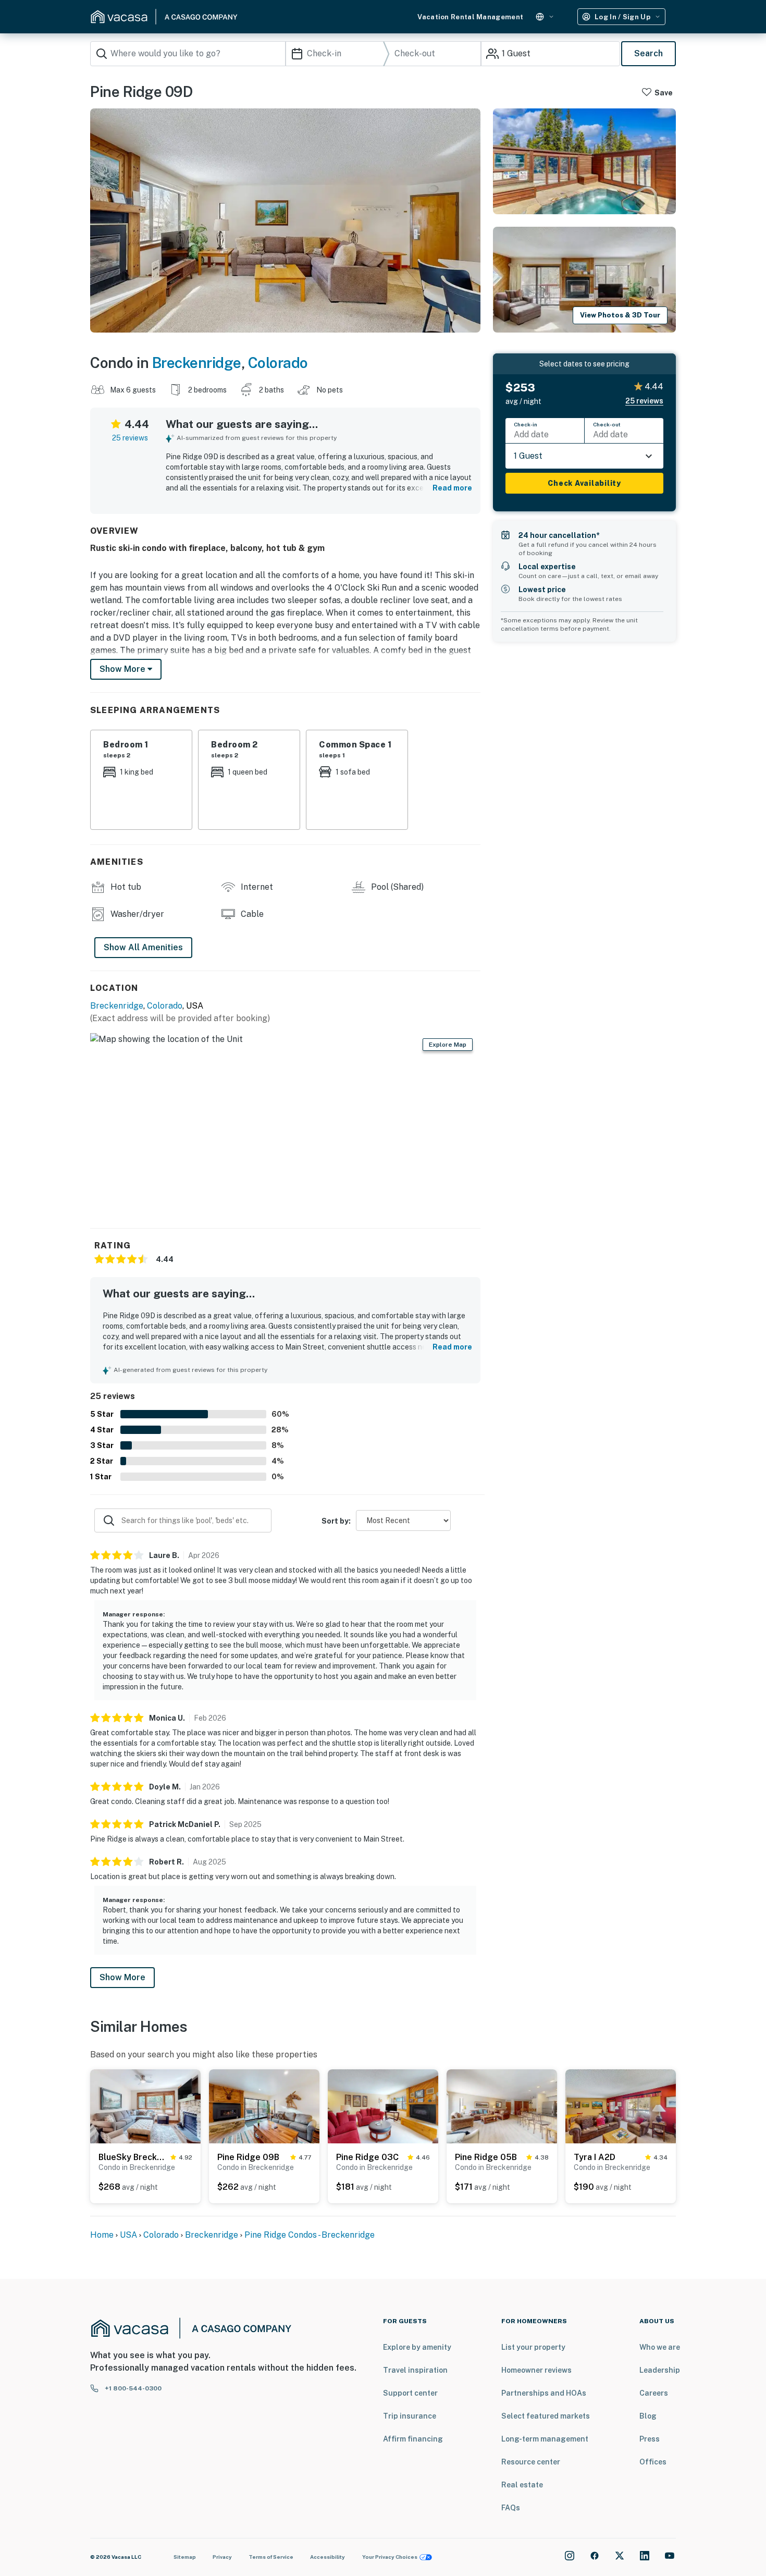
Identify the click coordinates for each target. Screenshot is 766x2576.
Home (102, 2235)
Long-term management (545, 2439)
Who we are (660, 2347)
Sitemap (185, 2557)
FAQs (511, 2508)
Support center (410, 2393)
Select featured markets (546, 2416)
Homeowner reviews (536, 2370)
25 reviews (130, 438)
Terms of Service (271, 2557)
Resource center (531, 2462)
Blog (648, 2416)
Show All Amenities (143, 947)
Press (650, 2439)
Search (648, 53)
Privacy (222, 2557)
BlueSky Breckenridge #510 (132, 2157)
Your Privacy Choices (390, 2557)
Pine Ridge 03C (367, 2157)
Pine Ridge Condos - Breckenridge (310, 2235)
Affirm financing (413, 2439)
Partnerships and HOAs (544, 2393)
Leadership (660, 2370)
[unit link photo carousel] (145, 2106)
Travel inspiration (415, 2370)
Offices (653, 2462)
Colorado (278, 363)
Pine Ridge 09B (248, 2157)
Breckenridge (197, 363)
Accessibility (328, 2557)
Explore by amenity (417, 2347)
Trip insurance (410, 2416)
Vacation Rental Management (470, 17)
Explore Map (448, 1045)
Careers (654, 2393)
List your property (533, 2347)
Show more (123, 669)
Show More (122, 1977)
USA (128, 2235)
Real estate (522, 2485)
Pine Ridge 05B (486, 2157)
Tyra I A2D (595, 2157)
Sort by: (336, 1521)
